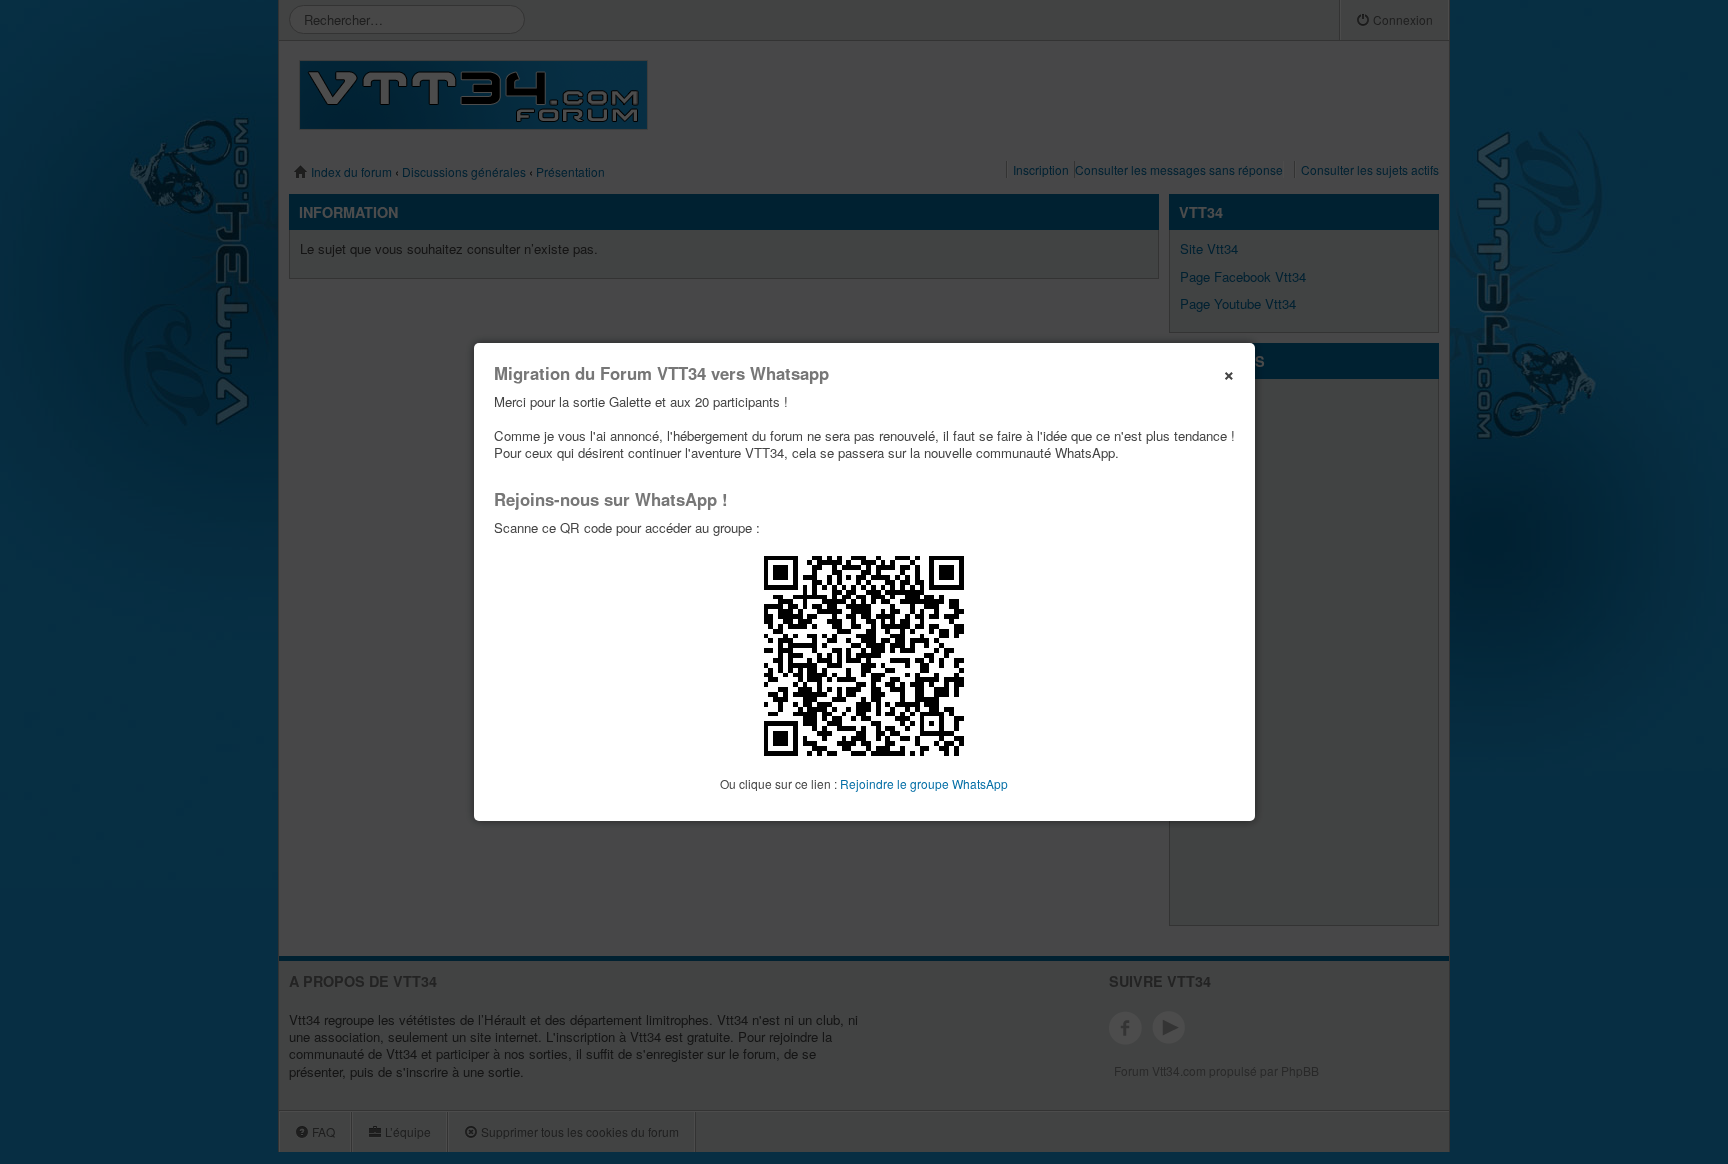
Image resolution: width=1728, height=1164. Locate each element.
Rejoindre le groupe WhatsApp (924, 783)
